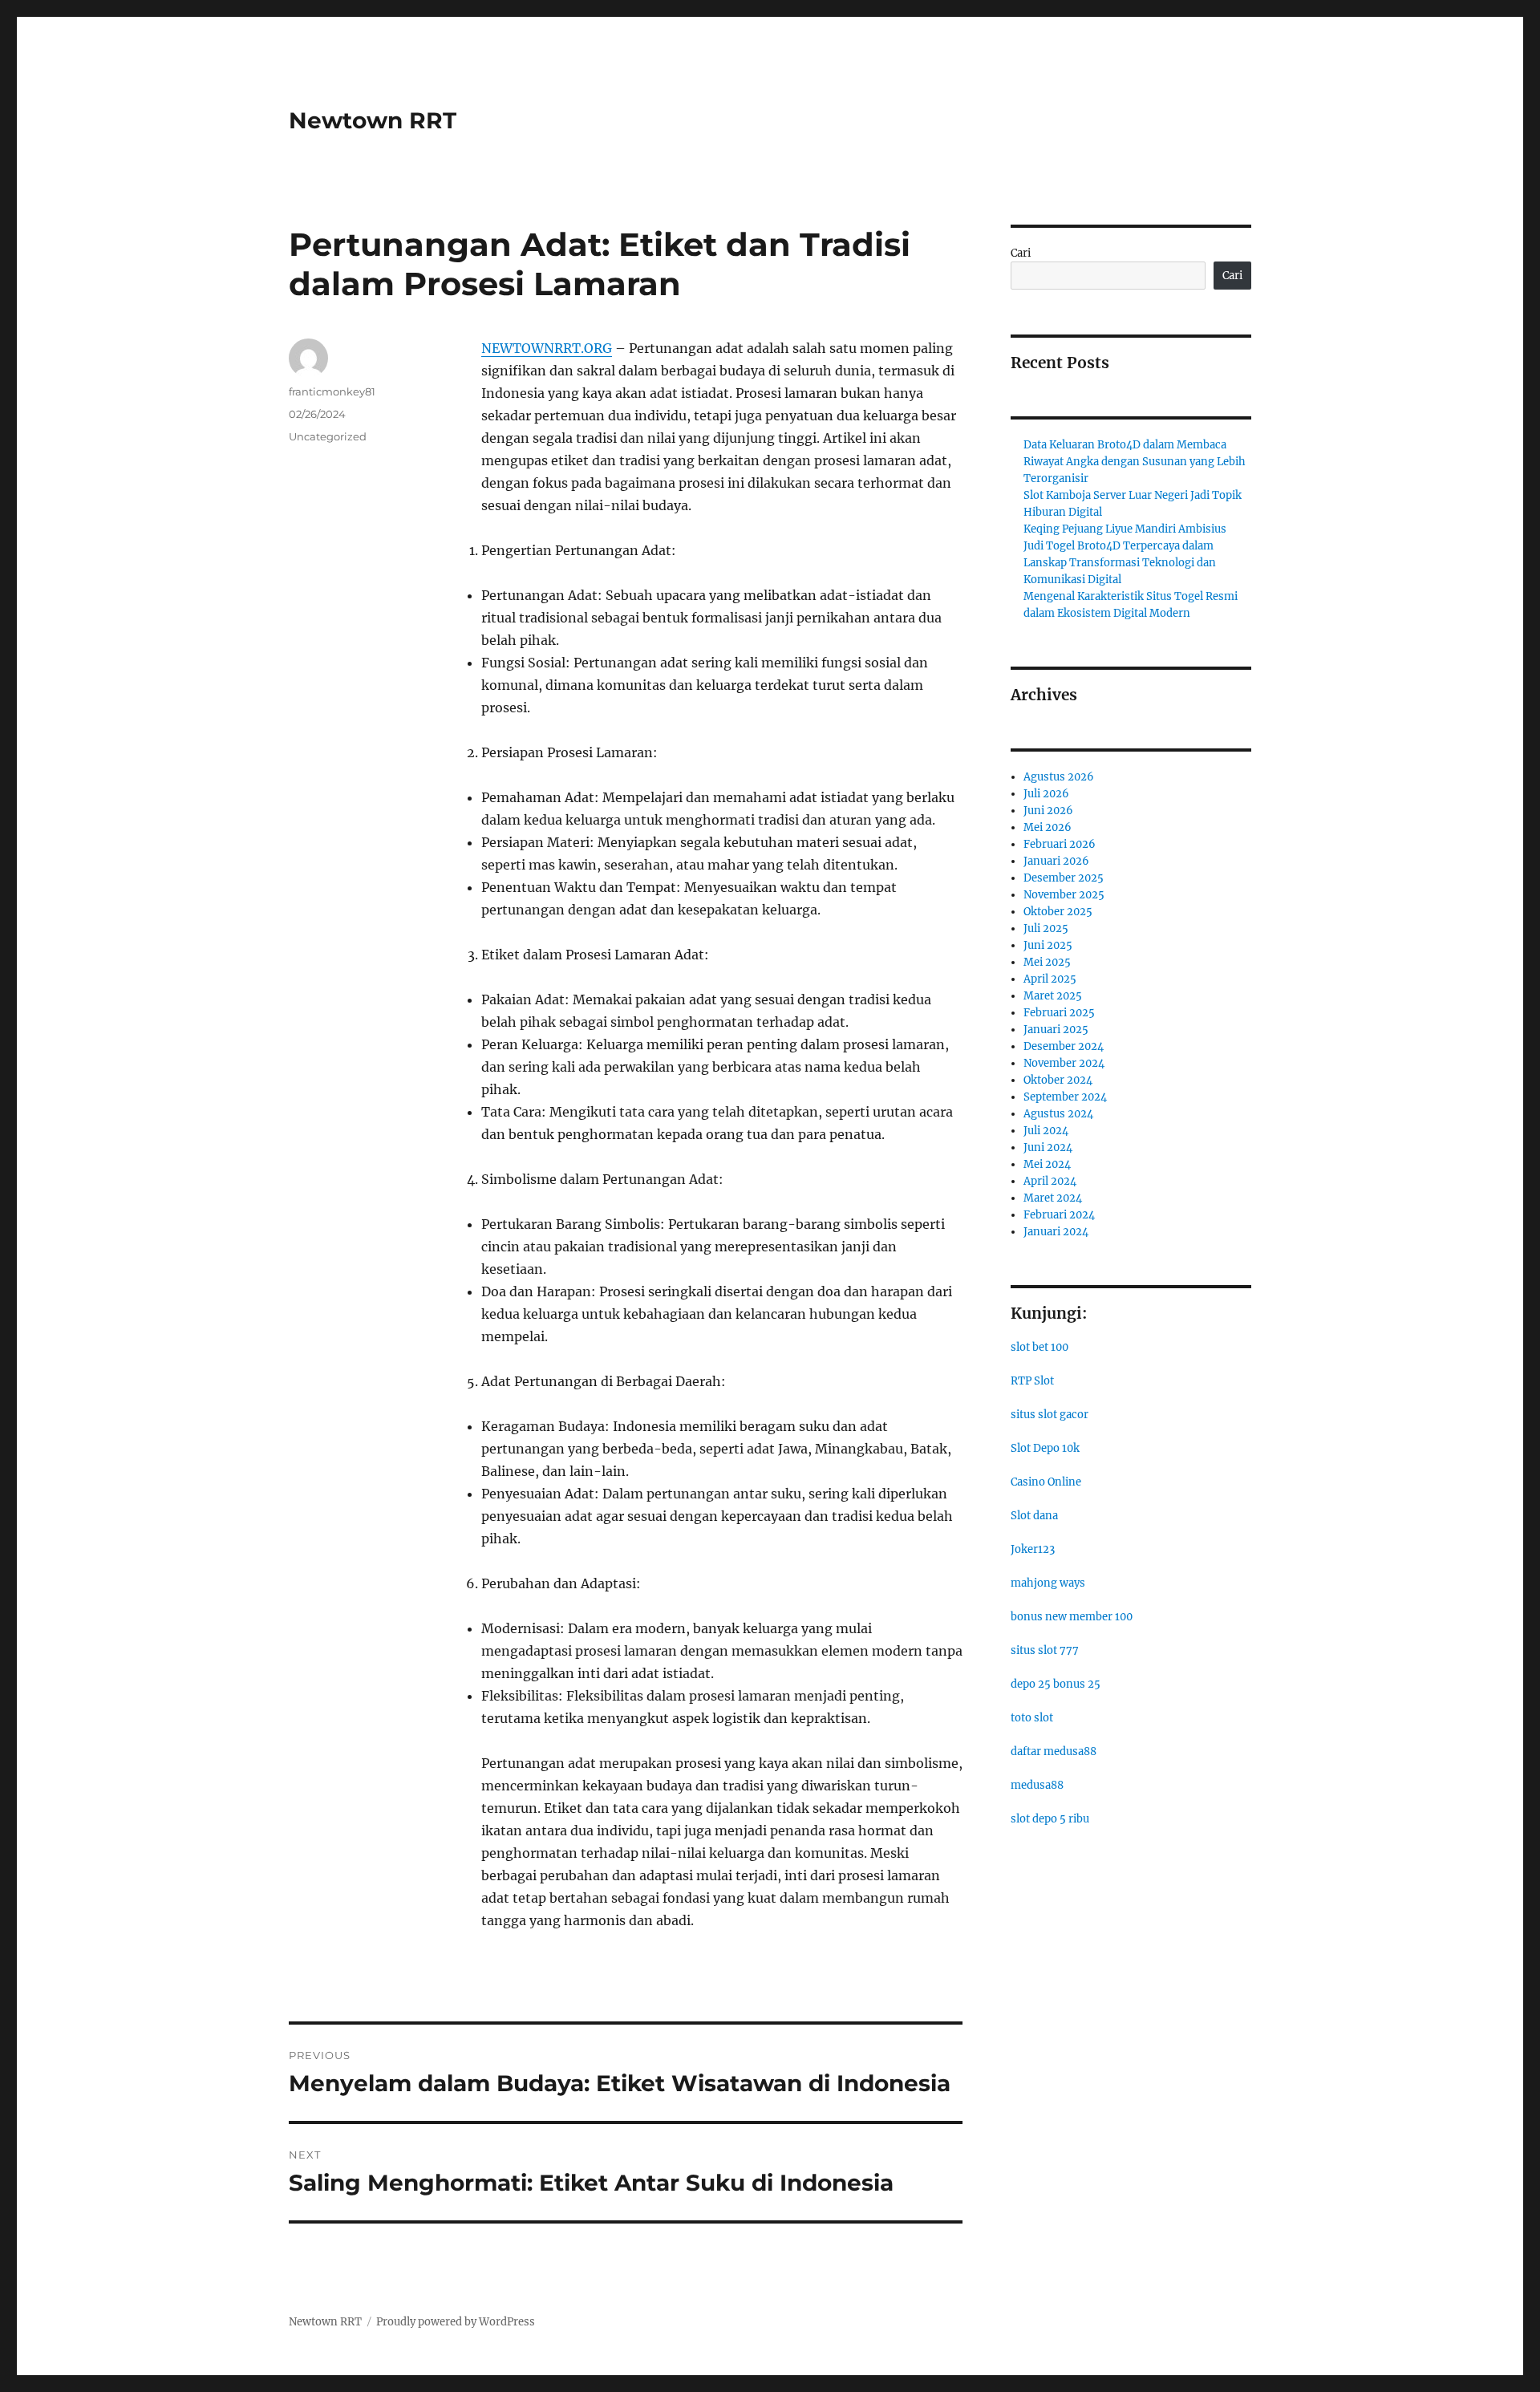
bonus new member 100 (1072, 1617)
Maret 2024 (1053, 1198)
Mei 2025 (1047, 962)
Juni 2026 (1048, 811)
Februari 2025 (1059, 1013)
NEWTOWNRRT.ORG (547, 348)
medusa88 (1037, 1785)
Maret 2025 (1053, 996)
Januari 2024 (1056, 1232)
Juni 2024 (1048, 1147)
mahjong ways (1048, 1583)
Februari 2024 (1059, 1215)
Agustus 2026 (1059, 777)
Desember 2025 (1064, 878)
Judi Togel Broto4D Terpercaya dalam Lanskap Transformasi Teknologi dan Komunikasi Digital (1120, 563)
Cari (1021, 253)
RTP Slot (1032, 1381)
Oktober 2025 (1058, 912)
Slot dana (1034, 1516)
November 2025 (1064, 895)
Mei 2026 (1048, 827)
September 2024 (1065, 1097)
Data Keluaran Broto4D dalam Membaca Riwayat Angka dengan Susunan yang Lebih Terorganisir (1135, 462)
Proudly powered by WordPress (456, 2322)
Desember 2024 (1064, 1046)
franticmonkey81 (332, 391)
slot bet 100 (1039, 1347)
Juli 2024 (1046, 1131)
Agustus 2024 (1058, 1114)
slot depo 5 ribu (1050, 1819)
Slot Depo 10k (1045, 1448)
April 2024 (1050, 1181)
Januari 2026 (1056, 861)
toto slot (1032, 1718)
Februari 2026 (1060, 844)
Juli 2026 (1046, 794)
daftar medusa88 (1054, 1751)
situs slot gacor (1050, 1415)
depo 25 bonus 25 (1056, 1684)
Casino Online (1046, 1482)
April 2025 (1050, 979)
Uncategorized (328, 436)
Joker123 (1033, 1549)
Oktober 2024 (1058, 1080)
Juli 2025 (1046, 928)
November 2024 (1064, 1063)
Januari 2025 (1056, 1030)
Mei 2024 (1047, 1164)
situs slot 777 (1045, 1650)
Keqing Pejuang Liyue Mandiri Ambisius (1125, 529)
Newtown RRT (373, 120)
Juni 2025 (1048, 945)
